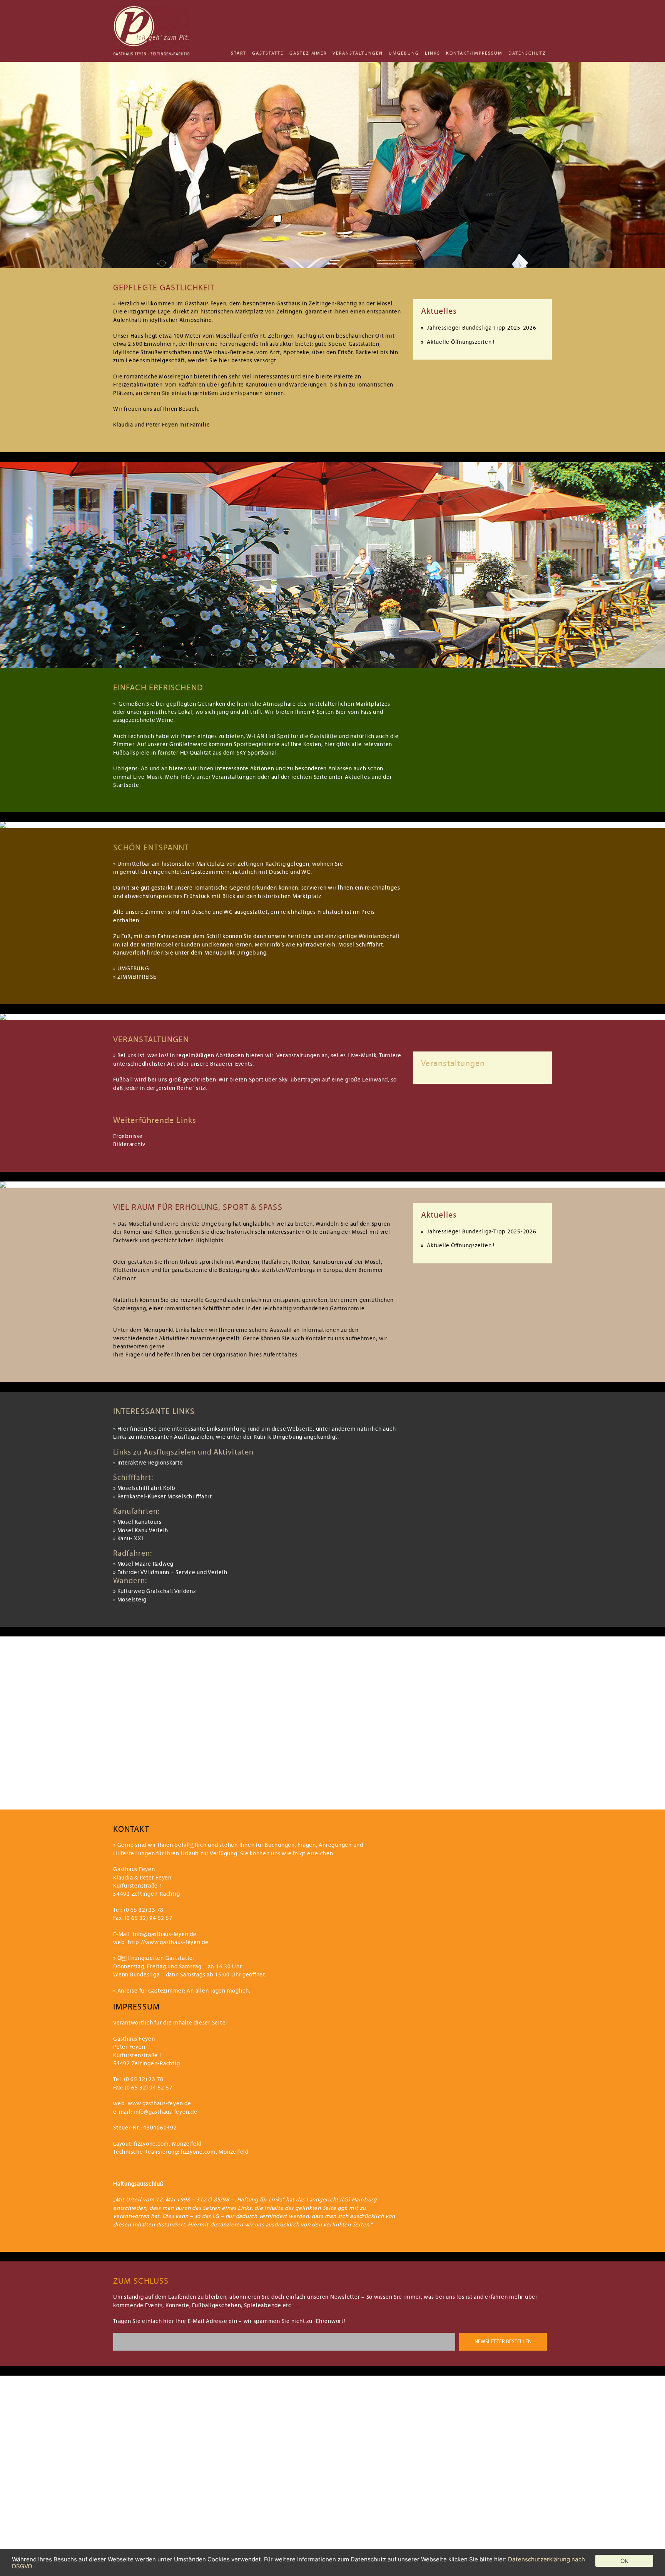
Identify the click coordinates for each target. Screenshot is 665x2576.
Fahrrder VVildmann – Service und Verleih (172, 1572)
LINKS (433, 53)
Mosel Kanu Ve (137, 1530)
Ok (624, 2561)
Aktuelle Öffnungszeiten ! (461, 342)
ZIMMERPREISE (137, 977)
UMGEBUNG (404, 53)
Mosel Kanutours (140, 1522)
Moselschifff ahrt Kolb (147, 1488)
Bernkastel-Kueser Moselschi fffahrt (165, 1497)
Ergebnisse (128, 1136)
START (239, 53)
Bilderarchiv (129, 1144)
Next (642, 162)
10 (357, 660)
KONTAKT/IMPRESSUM (474, 53)
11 (364, 660)
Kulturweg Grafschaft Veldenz (157, 1591)
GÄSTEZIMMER (308, 53)
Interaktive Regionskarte (150, 1463)
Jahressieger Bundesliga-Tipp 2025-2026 (482, 328)
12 (371, 660)
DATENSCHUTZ (527, 53)
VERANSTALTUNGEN (358, 53)
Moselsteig (132, 1600)
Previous (23, 162)
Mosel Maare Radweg (146, 1564)
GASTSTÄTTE (268, 53)
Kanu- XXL (131, 1539)
